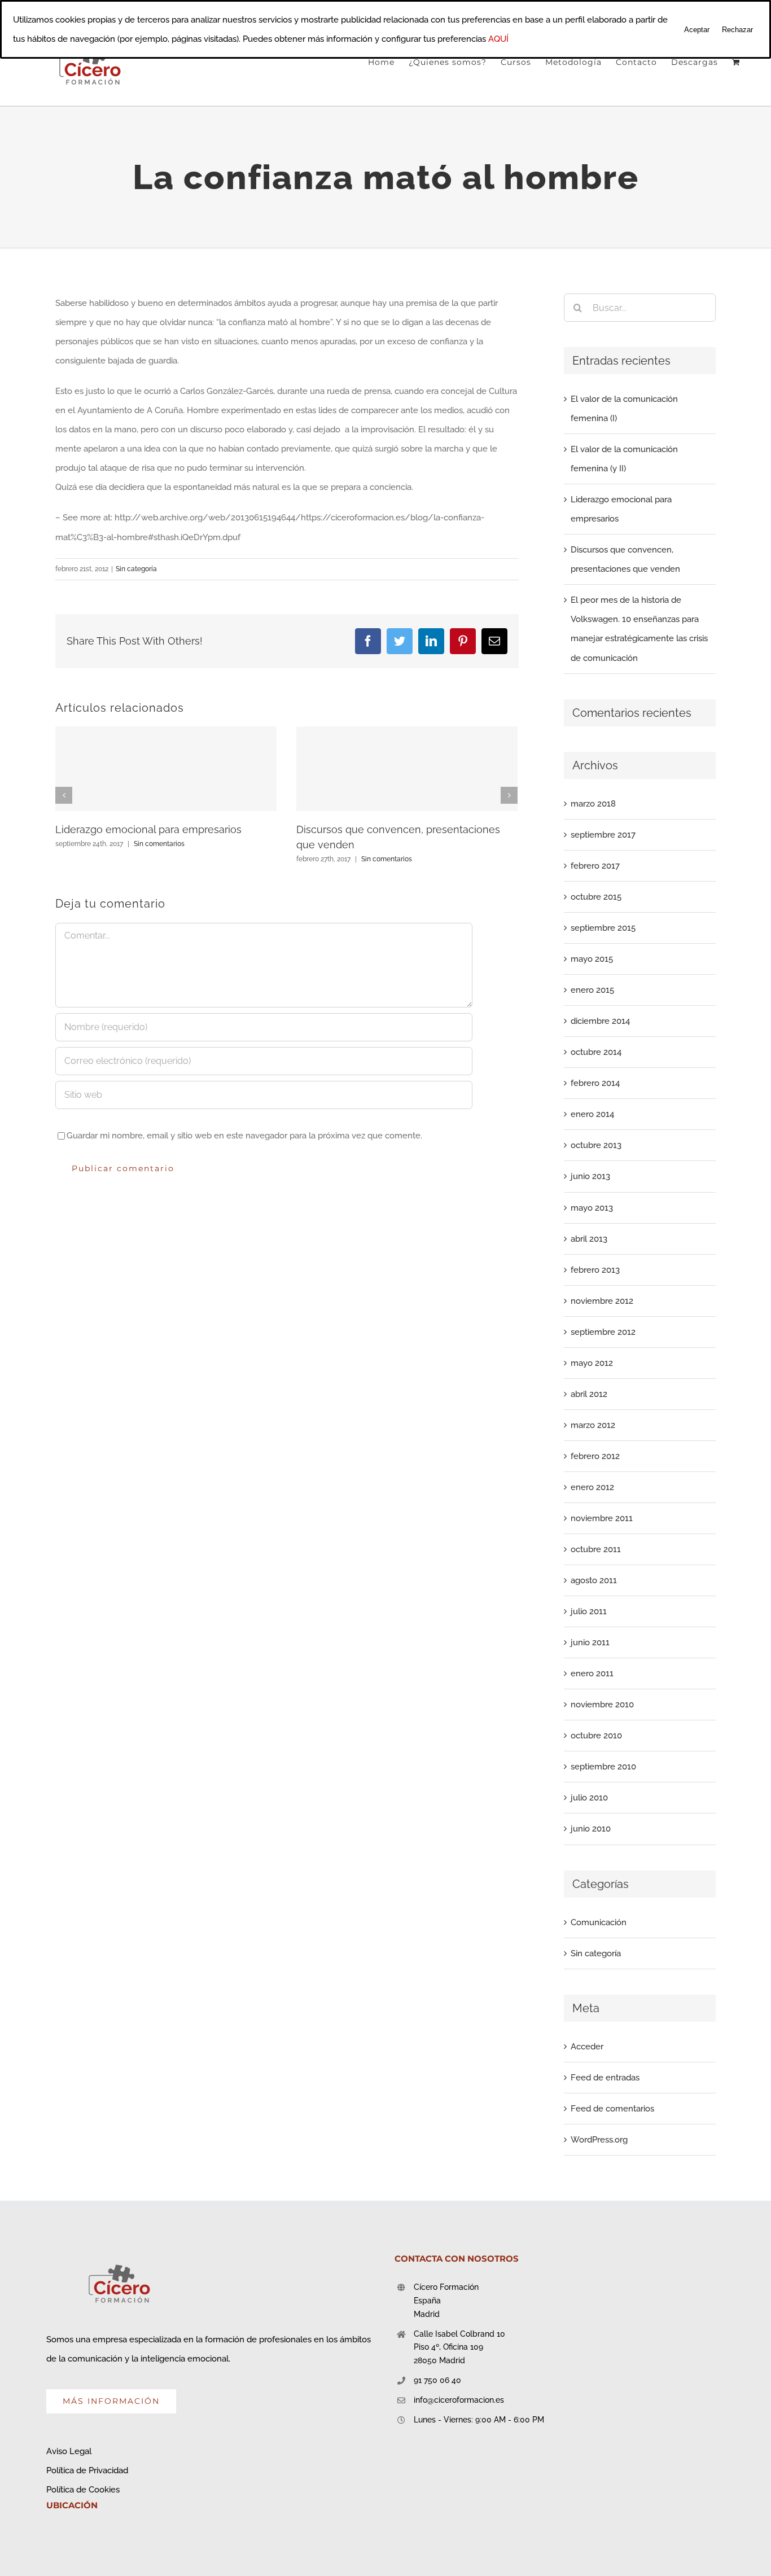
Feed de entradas (605, 2078)
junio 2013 (590, 1176)
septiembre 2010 (603, 1767)
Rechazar (737, 30)
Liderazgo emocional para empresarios (148, 829)
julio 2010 (589, 1798)
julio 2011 (589, 1611)
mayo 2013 (592, 1208)
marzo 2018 (593, 804)
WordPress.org (599, 2140)
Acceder (587, 2047)
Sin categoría (136, 569)
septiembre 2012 (603, 1332)
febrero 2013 (595, 1270)
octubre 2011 (596, 1549)
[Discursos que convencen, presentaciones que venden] (407, 769)
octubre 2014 (596, 1052)
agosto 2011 (594, 1580)
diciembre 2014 (600, 1021)
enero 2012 (592, 1487)
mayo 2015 (592, 959)
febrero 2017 (595, 866)
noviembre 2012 (602, 1301)
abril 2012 (589, 1394)
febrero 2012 (595, 1456)
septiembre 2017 (603, 835)
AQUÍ (498, 39)
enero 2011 (592, 1673)
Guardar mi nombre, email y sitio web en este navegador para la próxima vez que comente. (244, 1136)
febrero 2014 (595, 1083)
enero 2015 (592, 990)
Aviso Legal (69, 2451)
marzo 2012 (593, 1425)
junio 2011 (590, 1642)
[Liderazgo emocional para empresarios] (166, 769)
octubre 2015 (596, 897)
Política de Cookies (83, 2490)
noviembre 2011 (602, 1518)
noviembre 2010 (602, 1705)
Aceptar (697, 30)
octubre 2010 (596, 1736)
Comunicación (599, 1922)
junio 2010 (591, 1829)
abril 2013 (589, 1239)
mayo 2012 (592, 1363)
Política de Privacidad (87, 2470)
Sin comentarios (159, 844)
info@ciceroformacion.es (459, 2400)
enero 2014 (592, 1114)
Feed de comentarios (612, 2109)
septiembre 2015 (603, 928)
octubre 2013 (596, 1145)
